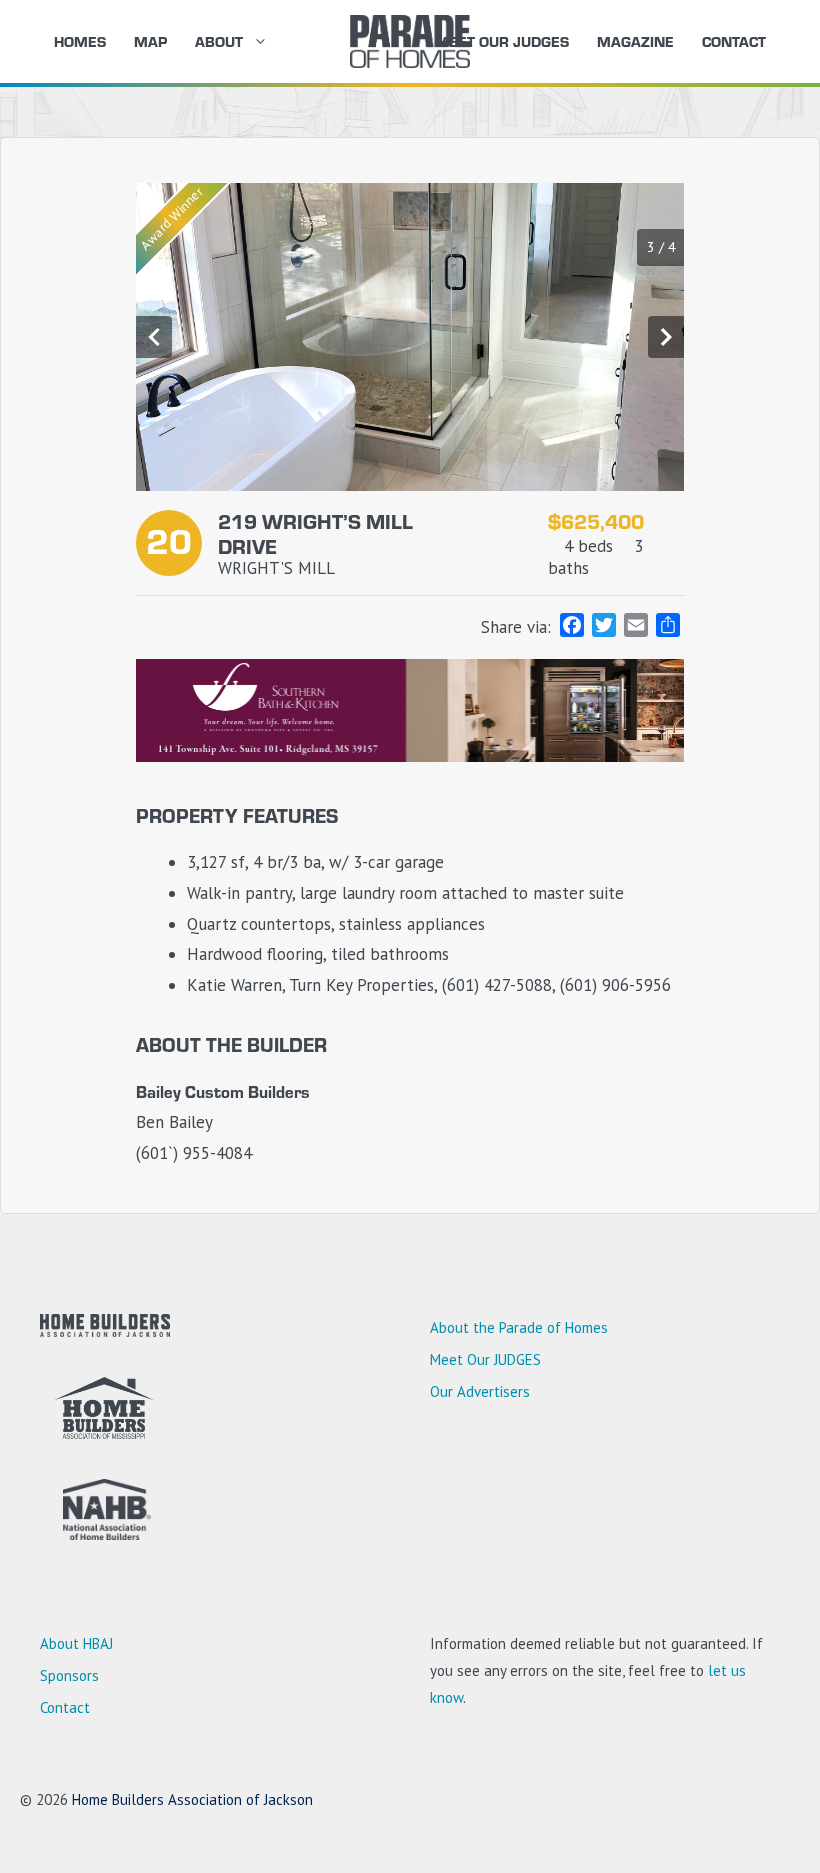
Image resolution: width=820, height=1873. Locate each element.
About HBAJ (76, 1643)
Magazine (635, 41)
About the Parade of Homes (519, 1327)
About (219, 41)
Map (150, 41)
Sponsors (69, 1675)
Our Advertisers (480, 1391)
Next (666, 337)
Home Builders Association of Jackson (192, 1799)
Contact (734, 41)
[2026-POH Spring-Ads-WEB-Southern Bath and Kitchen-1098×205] (410, 756)
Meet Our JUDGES (502, 41)
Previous (154, 337)
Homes (80, 41)
